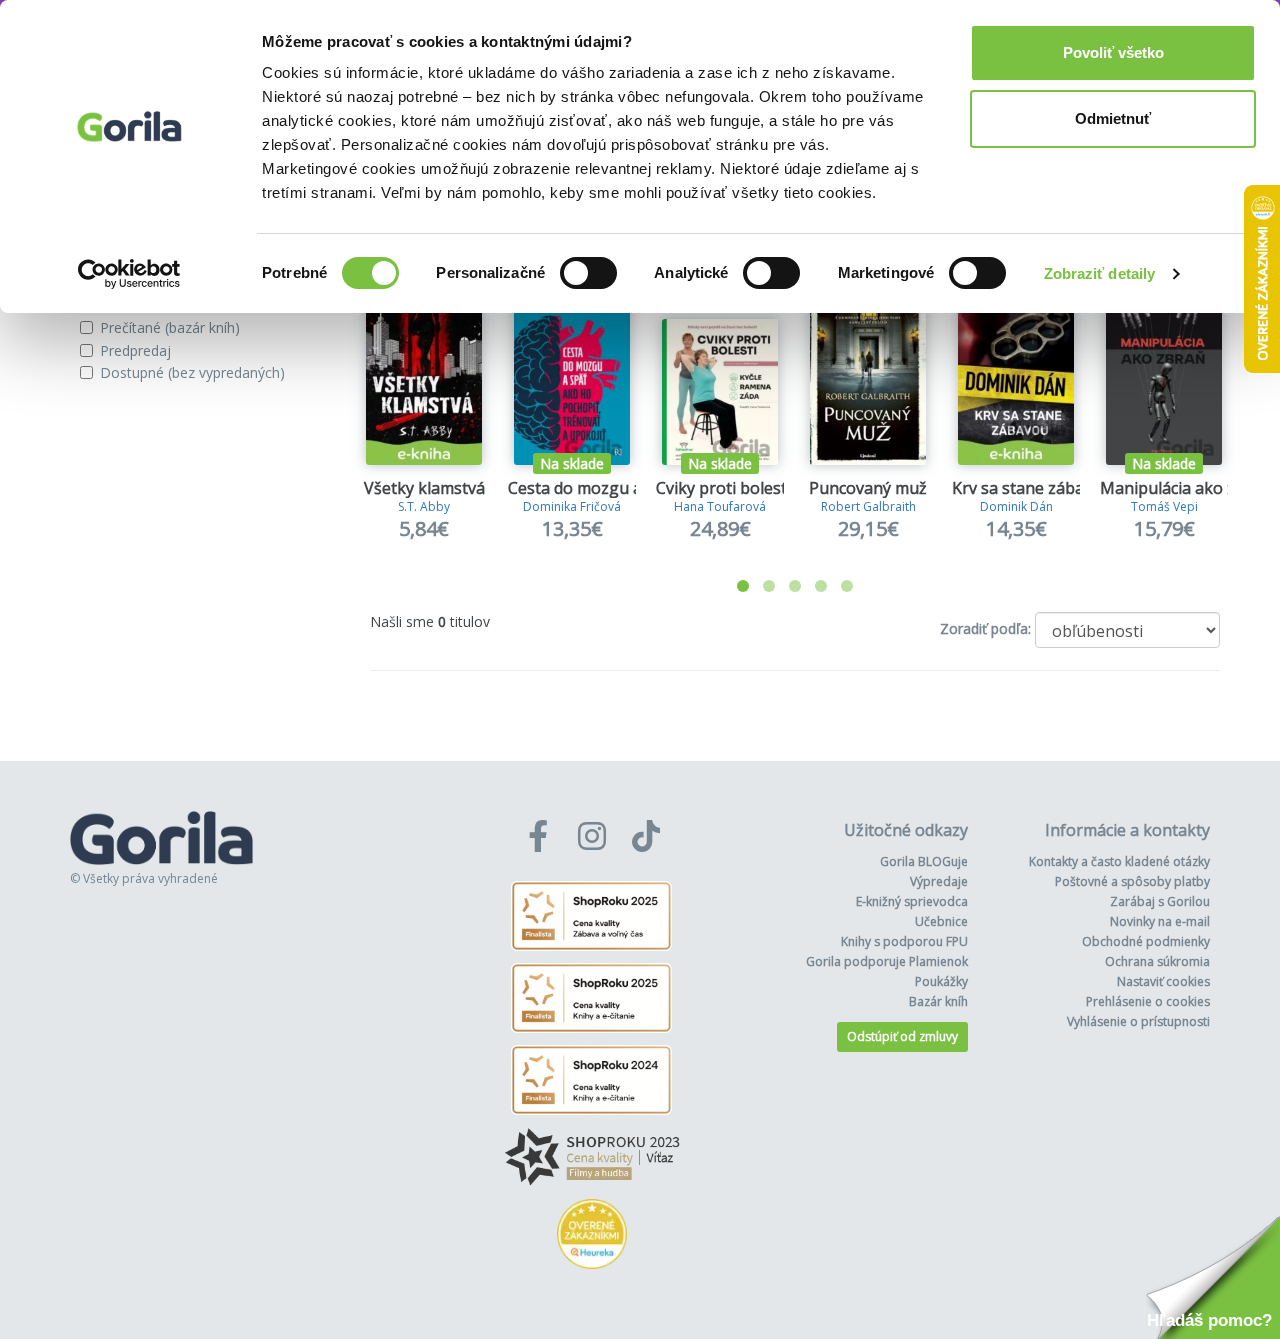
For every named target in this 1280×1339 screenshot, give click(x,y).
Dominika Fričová (572, 506)
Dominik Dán (1016, 506)
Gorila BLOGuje (924, 861)
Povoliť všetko (1113, 52)
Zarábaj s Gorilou (1160, 901)
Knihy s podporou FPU (904, 941)
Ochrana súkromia (1157, 961)
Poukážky (941, 981)
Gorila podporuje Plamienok (887, 961)
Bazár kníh (938, 1001)
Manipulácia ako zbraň (1185, 488)
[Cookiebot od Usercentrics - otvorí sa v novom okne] (129, 274)
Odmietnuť (1113, 118)
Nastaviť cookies (1163, 981)
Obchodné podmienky (1146, 941)
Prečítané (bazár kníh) (170, 327)
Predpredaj (135, 350)
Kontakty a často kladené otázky (1119, 861)
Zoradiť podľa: (985, 628)
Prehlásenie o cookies (1148, 1001)
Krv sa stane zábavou (1032, 488)
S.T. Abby (424, 506)
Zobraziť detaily (1100, 273)
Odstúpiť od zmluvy (902, 1036)
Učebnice (941, 921)
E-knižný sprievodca (912, 901)
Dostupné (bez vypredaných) (192, 372)
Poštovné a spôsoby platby (1132, 881)
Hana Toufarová (720, 506)
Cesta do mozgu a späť (593, 488)
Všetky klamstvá (424, 488)
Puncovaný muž (868, 488)
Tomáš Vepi (1164, 506)
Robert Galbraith (868, 506)
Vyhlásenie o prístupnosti (1138, 1021)
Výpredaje (939, 881)
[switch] (588, 273)
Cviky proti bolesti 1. (731, 488)
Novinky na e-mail (1160, 921)
